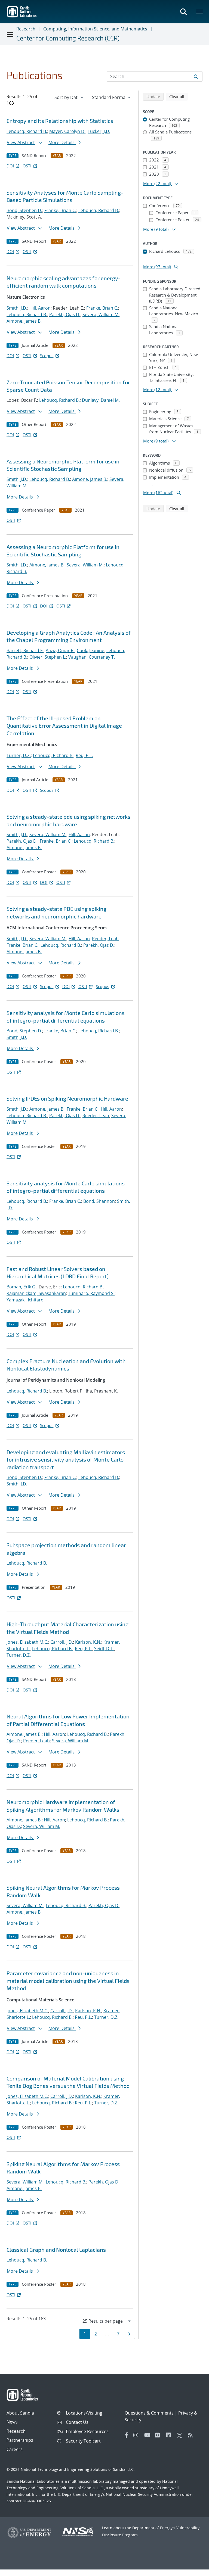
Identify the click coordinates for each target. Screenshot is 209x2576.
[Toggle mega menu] (200, 12)
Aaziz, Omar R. (60, 650)
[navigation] (69, 97)
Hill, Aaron (40, 308)
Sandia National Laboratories (33, 2481)
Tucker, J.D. (99, 131)
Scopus (47, 356)
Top (193, 2570)
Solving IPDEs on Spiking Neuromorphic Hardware (67, 1098)
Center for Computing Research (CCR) (68, 38)
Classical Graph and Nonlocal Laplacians (56, 2250)
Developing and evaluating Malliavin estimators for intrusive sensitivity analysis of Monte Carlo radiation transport (66, 1460)
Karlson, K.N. (88, 1642)
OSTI (27, 166)
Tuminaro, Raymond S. (91, 1293)
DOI (10, 166)
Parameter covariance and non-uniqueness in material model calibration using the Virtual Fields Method (68, 1981)
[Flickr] (159, 2435)
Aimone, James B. (24, 321)
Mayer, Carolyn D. (67, 131)
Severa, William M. (101, 314)
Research (26, 29)
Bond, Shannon (99, 1201)
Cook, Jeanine (90, 650)
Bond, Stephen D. (24, 210)
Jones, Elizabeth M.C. (27, 1642)
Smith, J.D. (17, 308)
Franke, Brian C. (60, 210)
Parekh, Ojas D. (65, 314)
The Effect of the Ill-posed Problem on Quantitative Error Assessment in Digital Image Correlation (64, 726)
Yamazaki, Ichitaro (25, 1300)
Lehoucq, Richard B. (27, 131)
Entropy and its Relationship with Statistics (60, 121)
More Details (62, 142)
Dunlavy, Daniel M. (101, 400)
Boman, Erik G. (21, 1287)
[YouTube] (148, 2435)
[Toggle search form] (183, 12)
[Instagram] (137, 2435)
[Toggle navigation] (10, 34)
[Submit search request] (196, 76)
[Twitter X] (181, 2435)
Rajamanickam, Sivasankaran (36, 1293)
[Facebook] (127, 2435)
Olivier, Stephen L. (48, 657)
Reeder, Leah (105, 939)
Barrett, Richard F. (25, 650)
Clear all (179, 96)
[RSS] (192, 2435)
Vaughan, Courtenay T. (92, 657)
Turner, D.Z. (19, 755)
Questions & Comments (149, 2413)
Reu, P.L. (84, 755)
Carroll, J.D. (62, 1642)
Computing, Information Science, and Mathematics (95, 29)
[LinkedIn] (170, 2435)
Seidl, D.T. (104, 1649)
